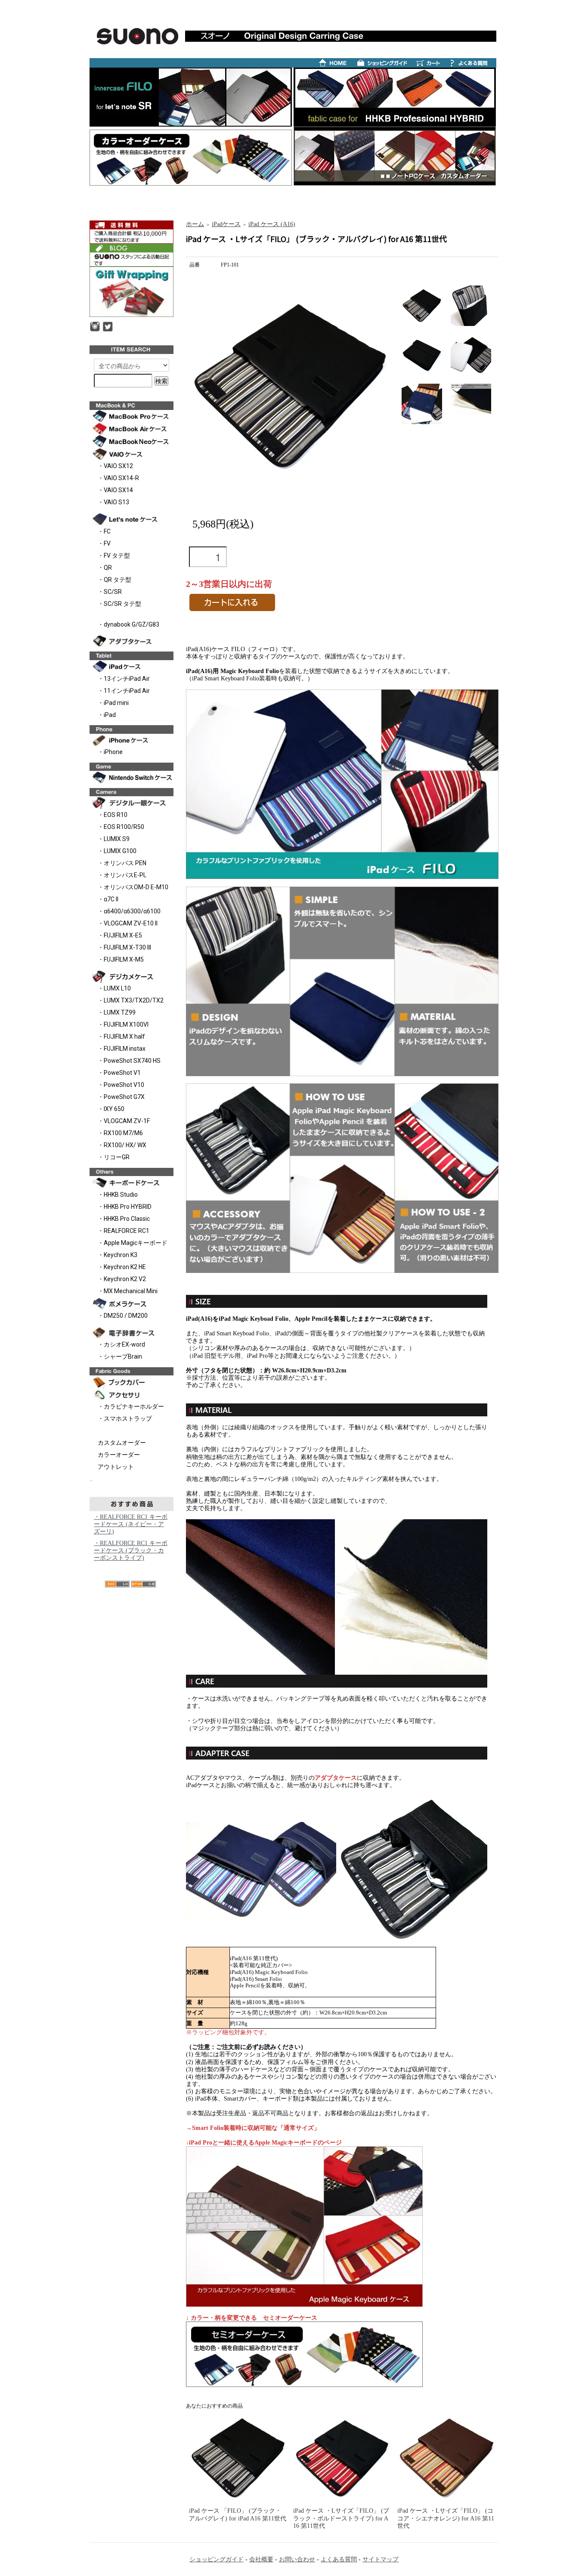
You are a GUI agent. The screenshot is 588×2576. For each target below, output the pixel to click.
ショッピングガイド (217, 2559)
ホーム (195, 224)
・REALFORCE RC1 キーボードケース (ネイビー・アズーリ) (131, 1524)
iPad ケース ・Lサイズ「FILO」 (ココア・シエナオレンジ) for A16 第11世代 (446, 2518)
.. (91, 1479)
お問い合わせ (297, 2559)
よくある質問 (339, 2559)
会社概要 (261, 2559)
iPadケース (226, 224)
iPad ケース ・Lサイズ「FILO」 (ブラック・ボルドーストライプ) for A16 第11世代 (341, 2518)
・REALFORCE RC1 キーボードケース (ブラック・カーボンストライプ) (131, 1550)
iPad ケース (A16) (272, 224)
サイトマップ (381, 2559)
